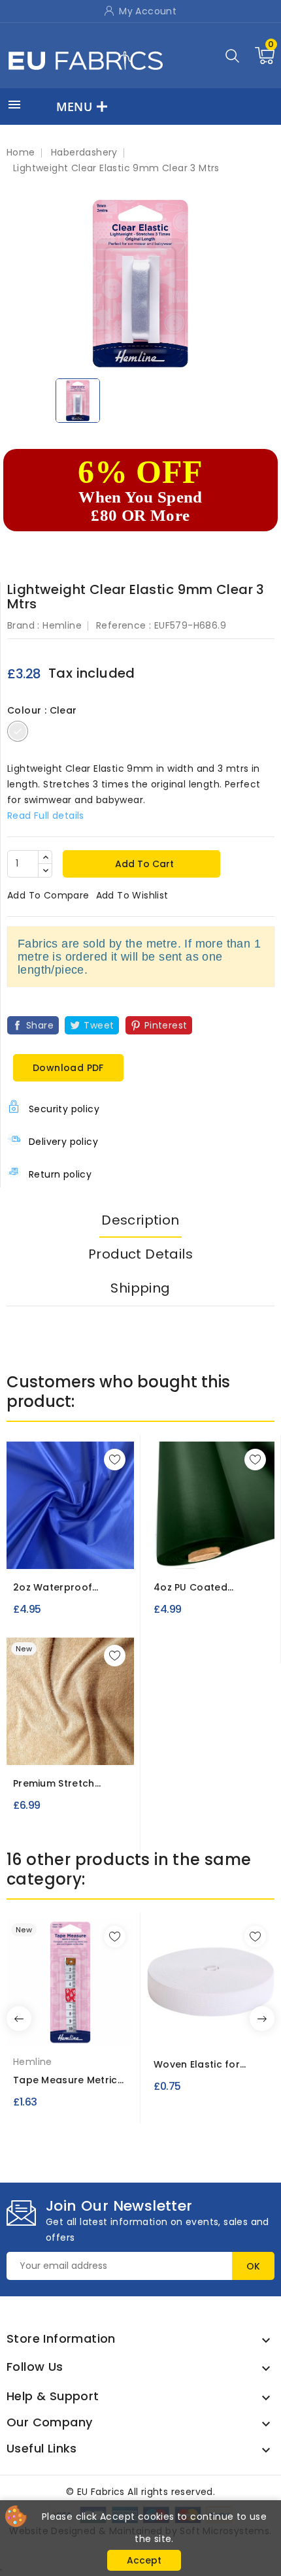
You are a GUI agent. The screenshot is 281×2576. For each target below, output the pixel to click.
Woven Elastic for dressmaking (197, 2065)
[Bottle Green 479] (51, 1550)
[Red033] (166, 1550)
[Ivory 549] (52, 1746)
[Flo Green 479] (74, 1550)
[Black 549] (76, 1746)
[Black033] (214, 1550)
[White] (71, 2032)
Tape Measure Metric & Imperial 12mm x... (65, 2080)
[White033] (190, 1550)
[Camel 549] (29, 1746)
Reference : (124, 625)
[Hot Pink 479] (99, 1550)
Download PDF (68, 1068)
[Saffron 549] (100, 1746)
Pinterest (166, 1025)
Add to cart (143, 864)
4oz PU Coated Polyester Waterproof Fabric (207, 1588)
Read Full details (46, 816)
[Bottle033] (237, 1550)
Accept (144, 2560)
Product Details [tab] (140, 1254)
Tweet (99, 1025)
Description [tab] (140, 1220)
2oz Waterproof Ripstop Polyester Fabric (57, 1588)
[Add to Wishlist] (115, 1460)
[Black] (204, 2032)
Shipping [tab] (140, 1288)
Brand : (24, 625)
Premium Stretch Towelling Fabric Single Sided (70, 1784)
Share (40, 1025)
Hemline (62, 625)
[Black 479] (27, 1550)
